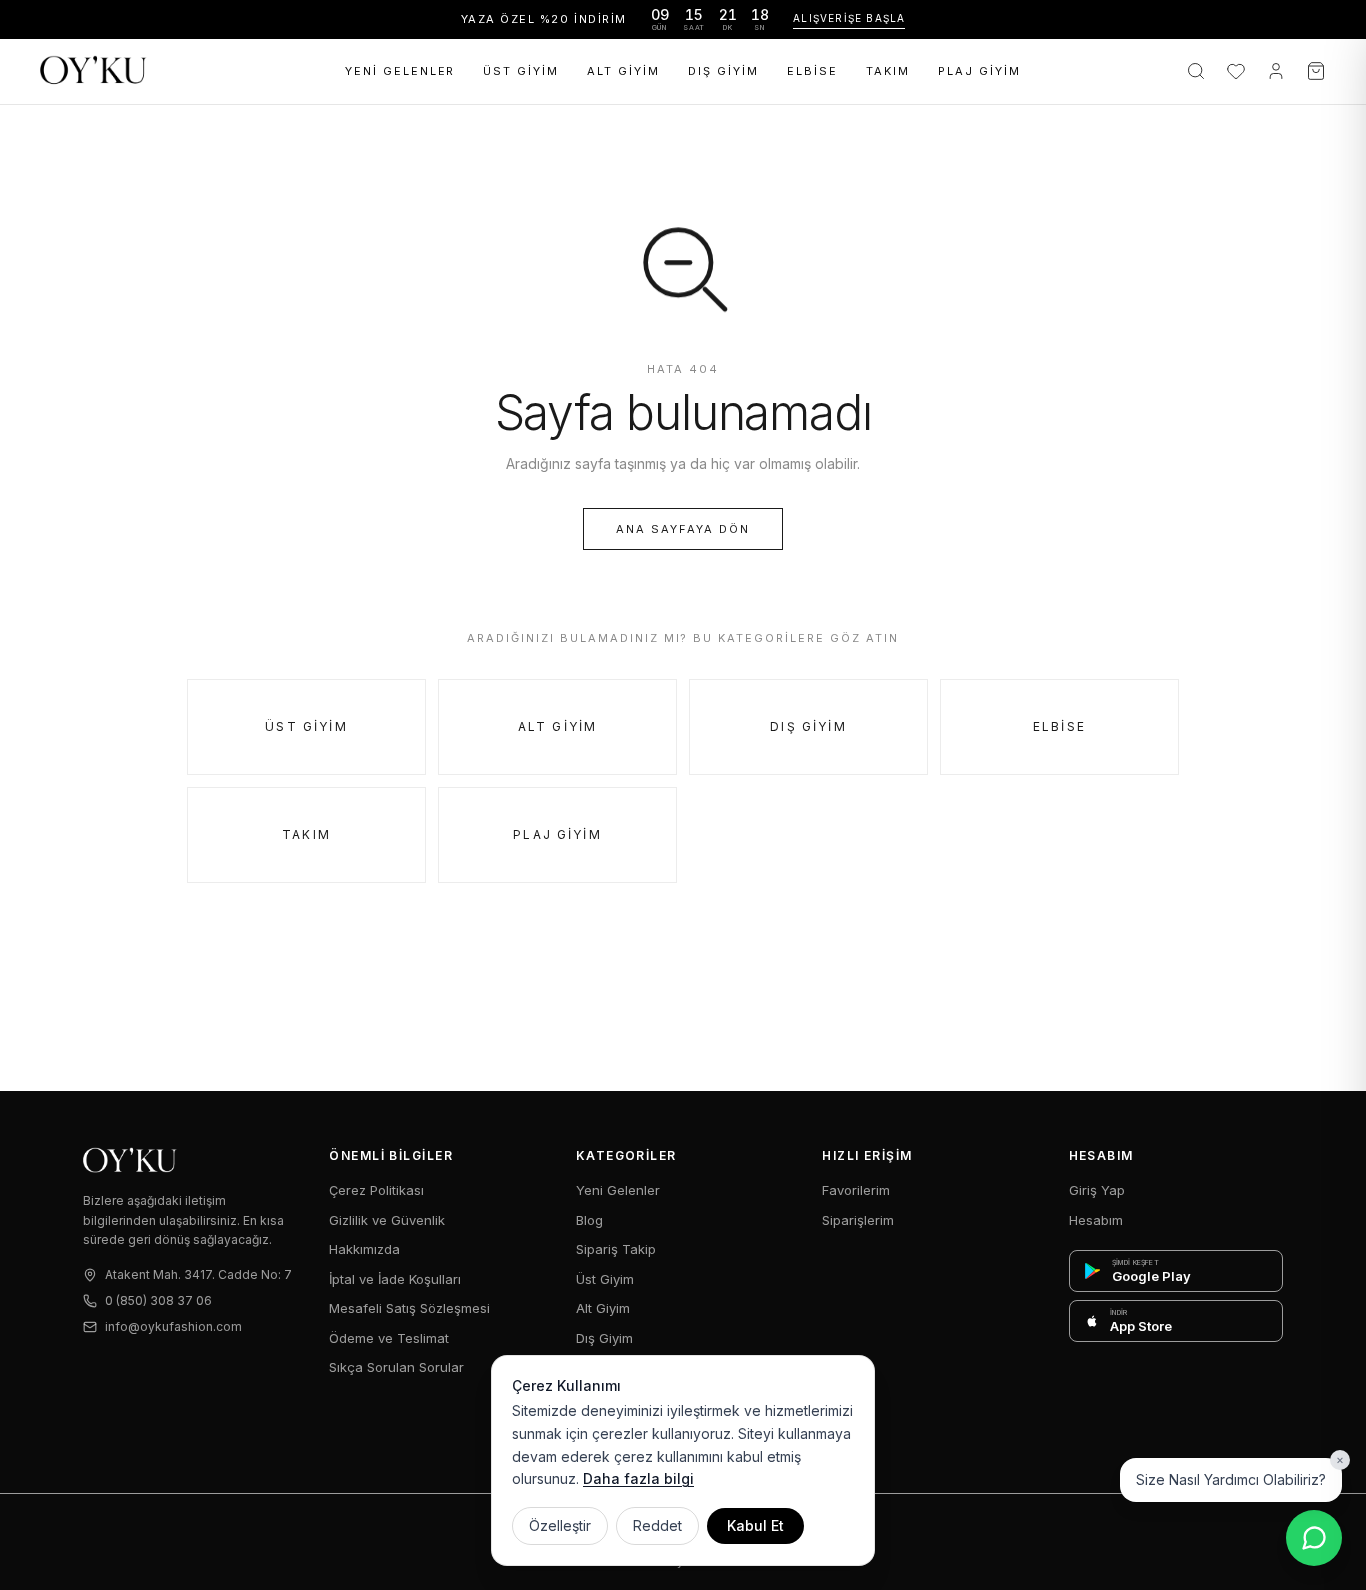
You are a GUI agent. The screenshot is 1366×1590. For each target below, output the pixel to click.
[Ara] (1196, 71)
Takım (888, 71)
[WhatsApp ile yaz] (1314, 1538)
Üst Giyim (521, 71)
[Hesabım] (1276, 71)
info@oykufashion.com (173, 1326)
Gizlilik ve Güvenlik (387, 1220)
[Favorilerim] (1236, 71)
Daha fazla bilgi (638, 1478)
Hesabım (1096, 1220)
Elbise (812, 71)
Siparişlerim (858, 1220)
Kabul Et (755, 1525)
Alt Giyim (623, 71)
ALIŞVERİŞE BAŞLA (849, 18)
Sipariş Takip (616, 1249)
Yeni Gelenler (400, 71)
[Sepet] (1316, 71)
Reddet (657, 1525)
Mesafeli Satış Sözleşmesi (409, 1308)
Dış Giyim (723, 71)
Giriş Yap (1097, 1190)
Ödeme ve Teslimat (389, 1338)
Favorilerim (856, 1190)
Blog (589, 1220)
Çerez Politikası (376, 1190)
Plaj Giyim (979, 71)
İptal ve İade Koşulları (395, 1279)
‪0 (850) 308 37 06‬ (158, 1300)
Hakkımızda (364, 1249)
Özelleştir (560, 1525)
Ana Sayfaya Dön (683, 529)
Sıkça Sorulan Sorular (396, 1367)
